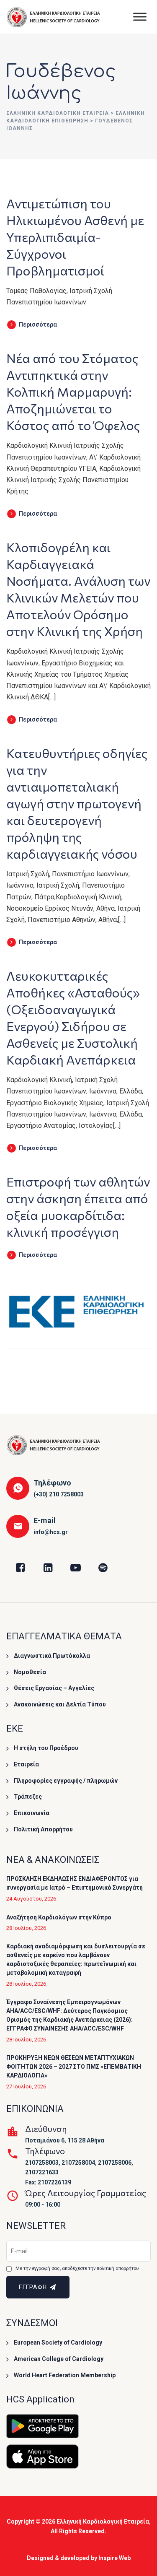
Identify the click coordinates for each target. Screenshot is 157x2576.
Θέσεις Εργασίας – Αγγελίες (54, 1688)
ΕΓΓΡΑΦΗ (34, 2287)
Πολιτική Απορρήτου (43, 1829)
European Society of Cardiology (58, 2342)
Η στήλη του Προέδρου (46, 1748)
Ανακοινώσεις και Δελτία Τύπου (60, 1704)
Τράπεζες (28, 1797)
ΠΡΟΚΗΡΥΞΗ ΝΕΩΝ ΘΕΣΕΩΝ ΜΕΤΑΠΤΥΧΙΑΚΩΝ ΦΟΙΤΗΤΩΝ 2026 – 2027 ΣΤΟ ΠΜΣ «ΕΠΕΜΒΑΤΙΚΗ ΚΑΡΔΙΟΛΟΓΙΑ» (74, 2067)
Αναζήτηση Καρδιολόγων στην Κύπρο (59, 1917)
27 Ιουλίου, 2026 (26, 2087)
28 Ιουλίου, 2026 (26, 1928)
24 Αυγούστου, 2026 (31, 1899)
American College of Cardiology (59, 2359)
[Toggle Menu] (140, 17)
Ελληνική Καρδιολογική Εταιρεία (103, 2521)
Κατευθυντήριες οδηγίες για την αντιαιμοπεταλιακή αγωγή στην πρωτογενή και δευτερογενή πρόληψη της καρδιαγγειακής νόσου (77, 803)
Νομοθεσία (30, 1672)
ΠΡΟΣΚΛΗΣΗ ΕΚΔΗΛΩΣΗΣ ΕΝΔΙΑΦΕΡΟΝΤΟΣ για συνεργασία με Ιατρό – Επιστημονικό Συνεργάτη (75, 1883)
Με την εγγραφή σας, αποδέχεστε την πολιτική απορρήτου (77, 2268)
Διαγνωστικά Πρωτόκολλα (52, 1656)
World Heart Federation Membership (65, 2375)
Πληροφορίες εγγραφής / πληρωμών (66, 1781)
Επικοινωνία (32, 1813)
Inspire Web (115, 2558)
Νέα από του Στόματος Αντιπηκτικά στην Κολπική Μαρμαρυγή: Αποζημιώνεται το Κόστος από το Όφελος (73, 391)
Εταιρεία (26, 1764)
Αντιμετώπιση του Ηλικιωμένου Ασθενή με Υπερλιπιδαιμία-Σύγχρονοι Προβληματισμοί (75, 237)
